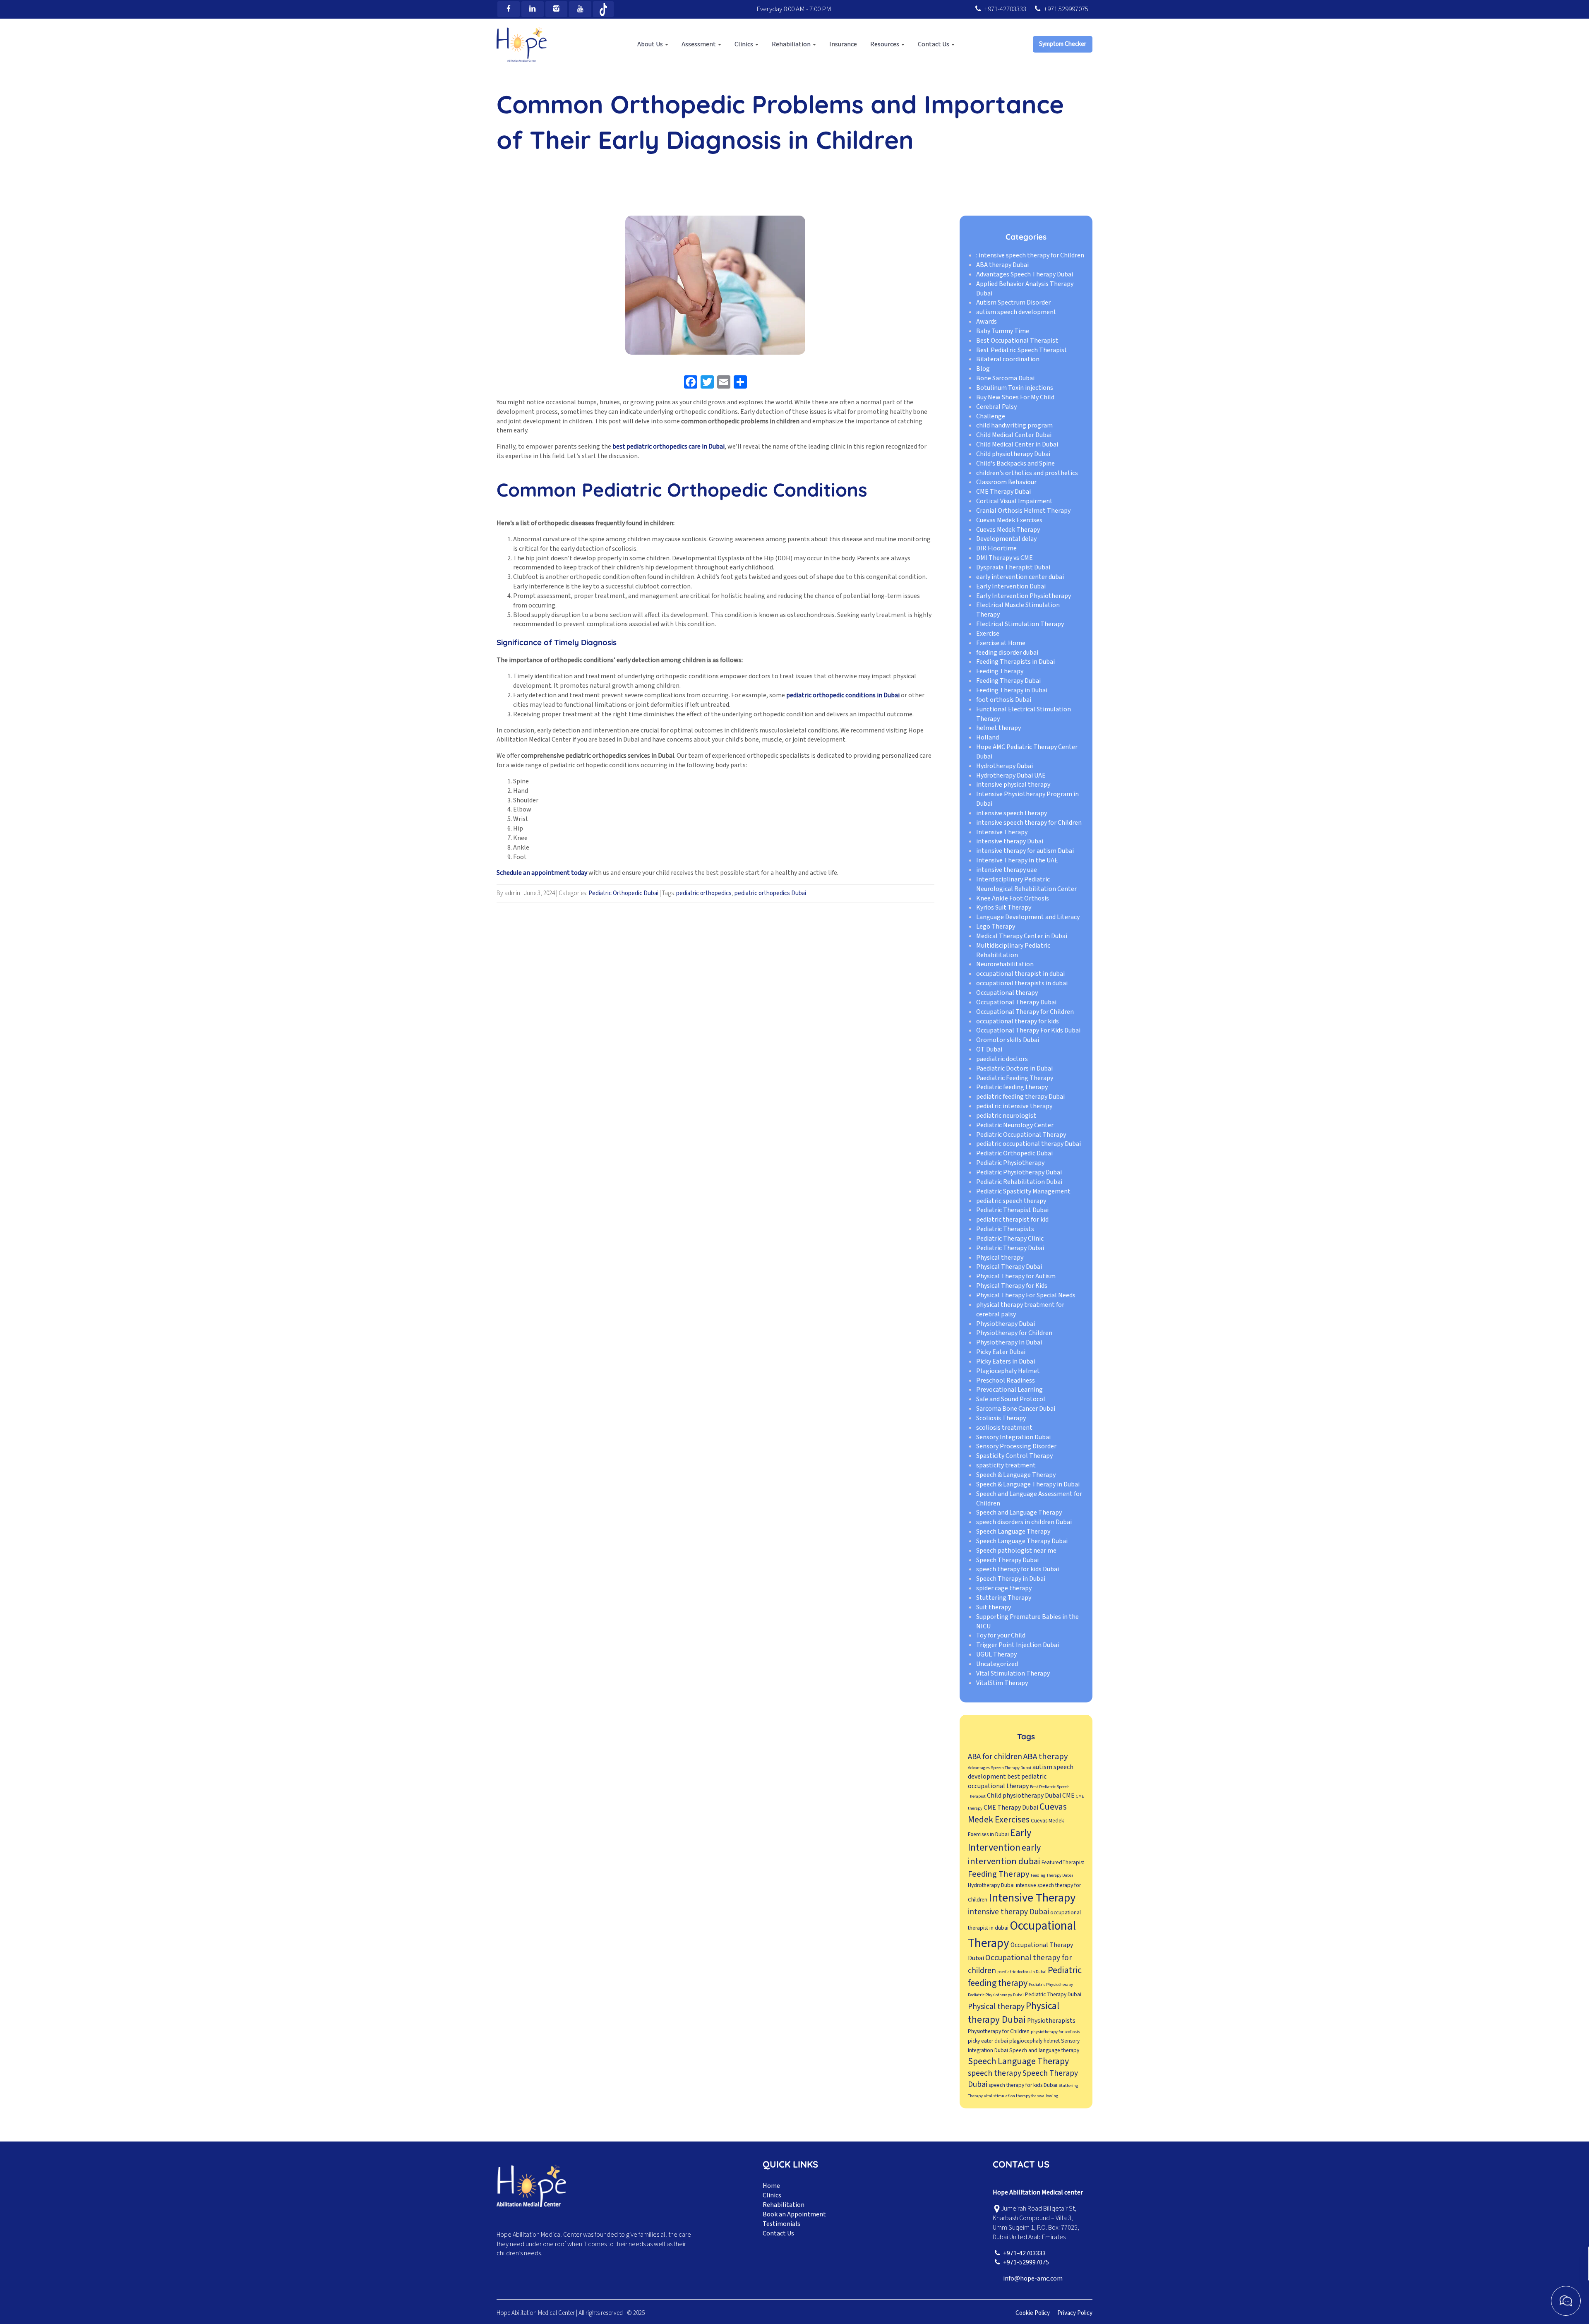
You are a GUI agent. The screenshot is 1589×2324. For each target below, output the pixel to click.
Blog (983, 369)
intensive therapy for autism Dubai (1025, 851)
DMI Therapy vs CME (1005, 558)
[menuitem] (653, 44)
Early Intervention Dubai (1011, 586)
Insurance (843, 44)
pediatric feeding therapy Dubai (1020, 1097)
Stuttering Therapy (1004, 1598)
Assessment (699, 44)
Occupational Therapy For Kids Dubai (1028, 1031)
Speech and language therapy (1044, 2050)
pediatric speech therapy (1011, 1201)
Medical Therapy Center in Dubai (1022, 936)
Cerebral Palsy (996, 407)
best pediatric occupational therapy (1007, 1781)
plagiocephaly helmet (1035, 2041)
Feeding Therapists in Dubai (1015, 662)
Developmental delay (1006, 539)
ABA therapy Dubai (1002, 265)
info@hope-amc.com (1033, 2278)
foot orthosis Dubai (1004, 700)
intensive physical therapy (1013, 785)
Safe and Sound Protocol (1011, 1400)
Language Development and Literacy (1028, 917)
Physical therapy (1000, 1258)
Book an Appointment (794, 2214)
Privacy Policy (1075, 2313)
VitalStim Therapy (1002, 1683)
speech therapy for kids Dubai (1018, 1570)
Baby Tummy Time (1003, 331)
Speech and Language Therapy (1019, 1513)
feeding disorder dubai (1007, 653)
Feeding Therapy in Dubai (1012, 690)
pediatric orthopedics (704, 893)
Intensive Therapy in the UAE (1017, 860)
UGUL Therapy (996, 1654)
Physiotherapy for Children (1014, 1333)
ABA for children (995, 1757)
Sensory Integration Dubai (1013, 1437)
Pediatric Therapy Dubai (1010, 1248)
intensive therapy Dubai (1010, 842)
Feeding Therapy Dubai (1008, 681)
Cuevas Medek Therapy (1008, 530)
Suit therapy (994, 1607)
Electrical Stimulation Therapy (1020, 624)
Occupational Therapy (1022, 1935)
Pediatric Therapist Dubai (1012, 1210)
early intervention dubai (1004, 1855)
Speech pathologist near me (1016, 1551)
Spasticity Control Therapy (1014, 1456)
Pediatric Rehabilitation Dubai (1019, 1182)
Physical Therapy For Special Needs (1026, 1295)
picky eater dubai (988, 2041)
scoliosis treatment (1004, 1428)
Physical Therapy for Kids (1012, 1286)
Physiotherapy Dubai (1006, 1324)
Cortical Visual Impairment (1014, 501)
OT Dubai (989, 1049)
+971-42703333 (1005, 9)
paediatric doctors (1002, 1059)
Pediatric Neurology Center (1015, 1125)
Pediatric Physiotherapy (1010, 1163)
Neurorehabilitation (1005, 965)
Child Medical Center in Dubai (1017, 444)
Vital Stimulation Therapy (1013, 1673)
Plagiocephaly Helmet (1008, 1371)
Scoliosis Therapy (1001, 1418)
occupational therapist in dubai (1020, 974)
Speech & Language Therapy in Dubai (1028, 1484)
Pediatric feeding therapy (1012, 1088)
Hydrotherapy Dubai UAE (1011, 775)
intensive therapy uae (1007, 870)
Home (771, 2186)
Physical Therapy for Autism (1016, 1277)
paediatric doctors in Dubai (1022, 1972)
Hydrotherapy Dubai (1005, 766)
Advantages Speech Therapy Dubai (1025, 274)
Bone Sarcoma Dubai (1005, 378)
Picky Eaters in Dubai (1006, 1361)
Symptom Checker (1063, 44)
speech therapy (995, 2073)
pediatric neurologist (1006, 1116)
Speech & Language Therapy (1016, 1475)
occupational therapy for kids (1018, 1021)
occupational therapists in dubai (1022, 983)
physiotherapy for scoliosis (1055, 2032)
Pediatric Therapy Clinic (1010, 1239)
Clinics (744, 44)
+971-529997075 (1026, 2262)
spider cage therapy (1004, 1588)
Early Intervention (1000, 1841)
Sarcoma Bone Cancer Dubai (1016, 1409)
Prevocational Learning (1009, 1390)
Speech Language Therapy (1013, 1532)
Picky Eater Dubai (1001, 1352)
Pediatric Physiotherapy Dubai (1019, 1172)
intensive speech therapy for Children (1029, 823)
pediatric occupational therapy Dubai (1029, 1144)
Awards (987, 322)
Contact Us (934, 44)
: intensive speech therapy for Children (1030, 255)
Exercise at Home (1001, 643)
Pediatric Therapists (1005, 1229)
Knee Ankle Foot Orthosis (1013, 898)
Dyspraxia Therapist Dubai (1013, 567)
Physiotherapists (1051, 2021)
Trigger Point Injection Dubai (1018, 1645)
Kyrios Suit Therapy (1004, 908)
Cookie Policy (1033, 2313)
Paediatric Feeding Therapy (1015, 1078)
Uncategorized (997, 1664)
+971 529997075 (1066, 9)
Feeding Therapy (1000, 672)
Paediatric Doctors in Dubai (1014, 1068)
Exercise (988, 634)
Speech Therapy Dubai (1007, 1560)
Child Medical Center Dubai (1014, 435)
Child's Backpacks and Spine (1015, 463)
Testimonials (781, 2224)
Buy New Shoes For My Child (1015, 397)
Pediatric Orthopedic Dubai (623, 893)
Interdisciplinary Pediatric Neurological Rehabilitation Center (1026, 884)
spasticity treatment (1006, 1465)
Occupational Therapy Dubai (1016, 1002)
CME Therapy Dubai (1003, 492)
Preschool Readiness (1006, 1380)
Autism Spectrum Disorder (1013, 303)
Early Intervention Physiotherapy (1024, 596)
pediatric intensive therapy (1014, 1106)
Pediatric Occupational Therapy (1021, 1135)
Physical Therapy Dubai (1009, 1267)
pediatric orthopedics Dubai (770, 893)
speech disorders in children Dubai (1024, 1522)
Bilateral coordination (1008, 360)
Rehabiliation (792, 44)
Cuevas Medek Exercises (1009, 520)
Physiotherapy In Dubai (1009, 1342)
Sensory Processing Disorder (1016, 1447)
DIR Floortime (996, 549)
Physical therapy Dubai (1014, 2013)
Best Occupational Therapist (1017, 341)
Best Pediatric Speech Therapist (1022, 350)
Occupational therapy (1007, 993)
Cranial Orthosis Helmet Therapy (1023, 511)
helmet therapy (999, 728)
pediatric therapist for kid (1012, 1220)
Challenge (991, 416)
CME (1068, 1796)
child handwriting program (1014, 426)
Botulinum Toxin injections (1015, 388)
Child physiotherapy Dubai (1013, 454)
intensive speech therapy (1012, 813)
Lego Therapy (996, 927)
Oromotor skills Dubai (1008, 1040)
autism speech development (1016, 312)
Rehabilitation (784, 2205)
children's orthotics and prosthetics (1027, 473)
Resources (885, 44)
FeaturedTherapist (1063, 1862)
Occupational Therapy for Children (1025, 1012)
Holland (988, 737)
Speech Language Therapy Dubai (1022, 1541)
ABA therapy (1046, 1756)
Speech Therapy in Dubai (1011, 1579)
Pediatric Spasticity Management (1023, 1191)
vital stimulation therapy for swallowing (1021, 2096)
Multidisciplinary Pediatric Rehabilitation (1013, 950)
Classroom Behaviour (1006, 483)
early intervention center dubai (1020, 577)
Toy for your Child (1001, 1636)
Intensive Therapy (1002, 832)
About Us (651, 44)
